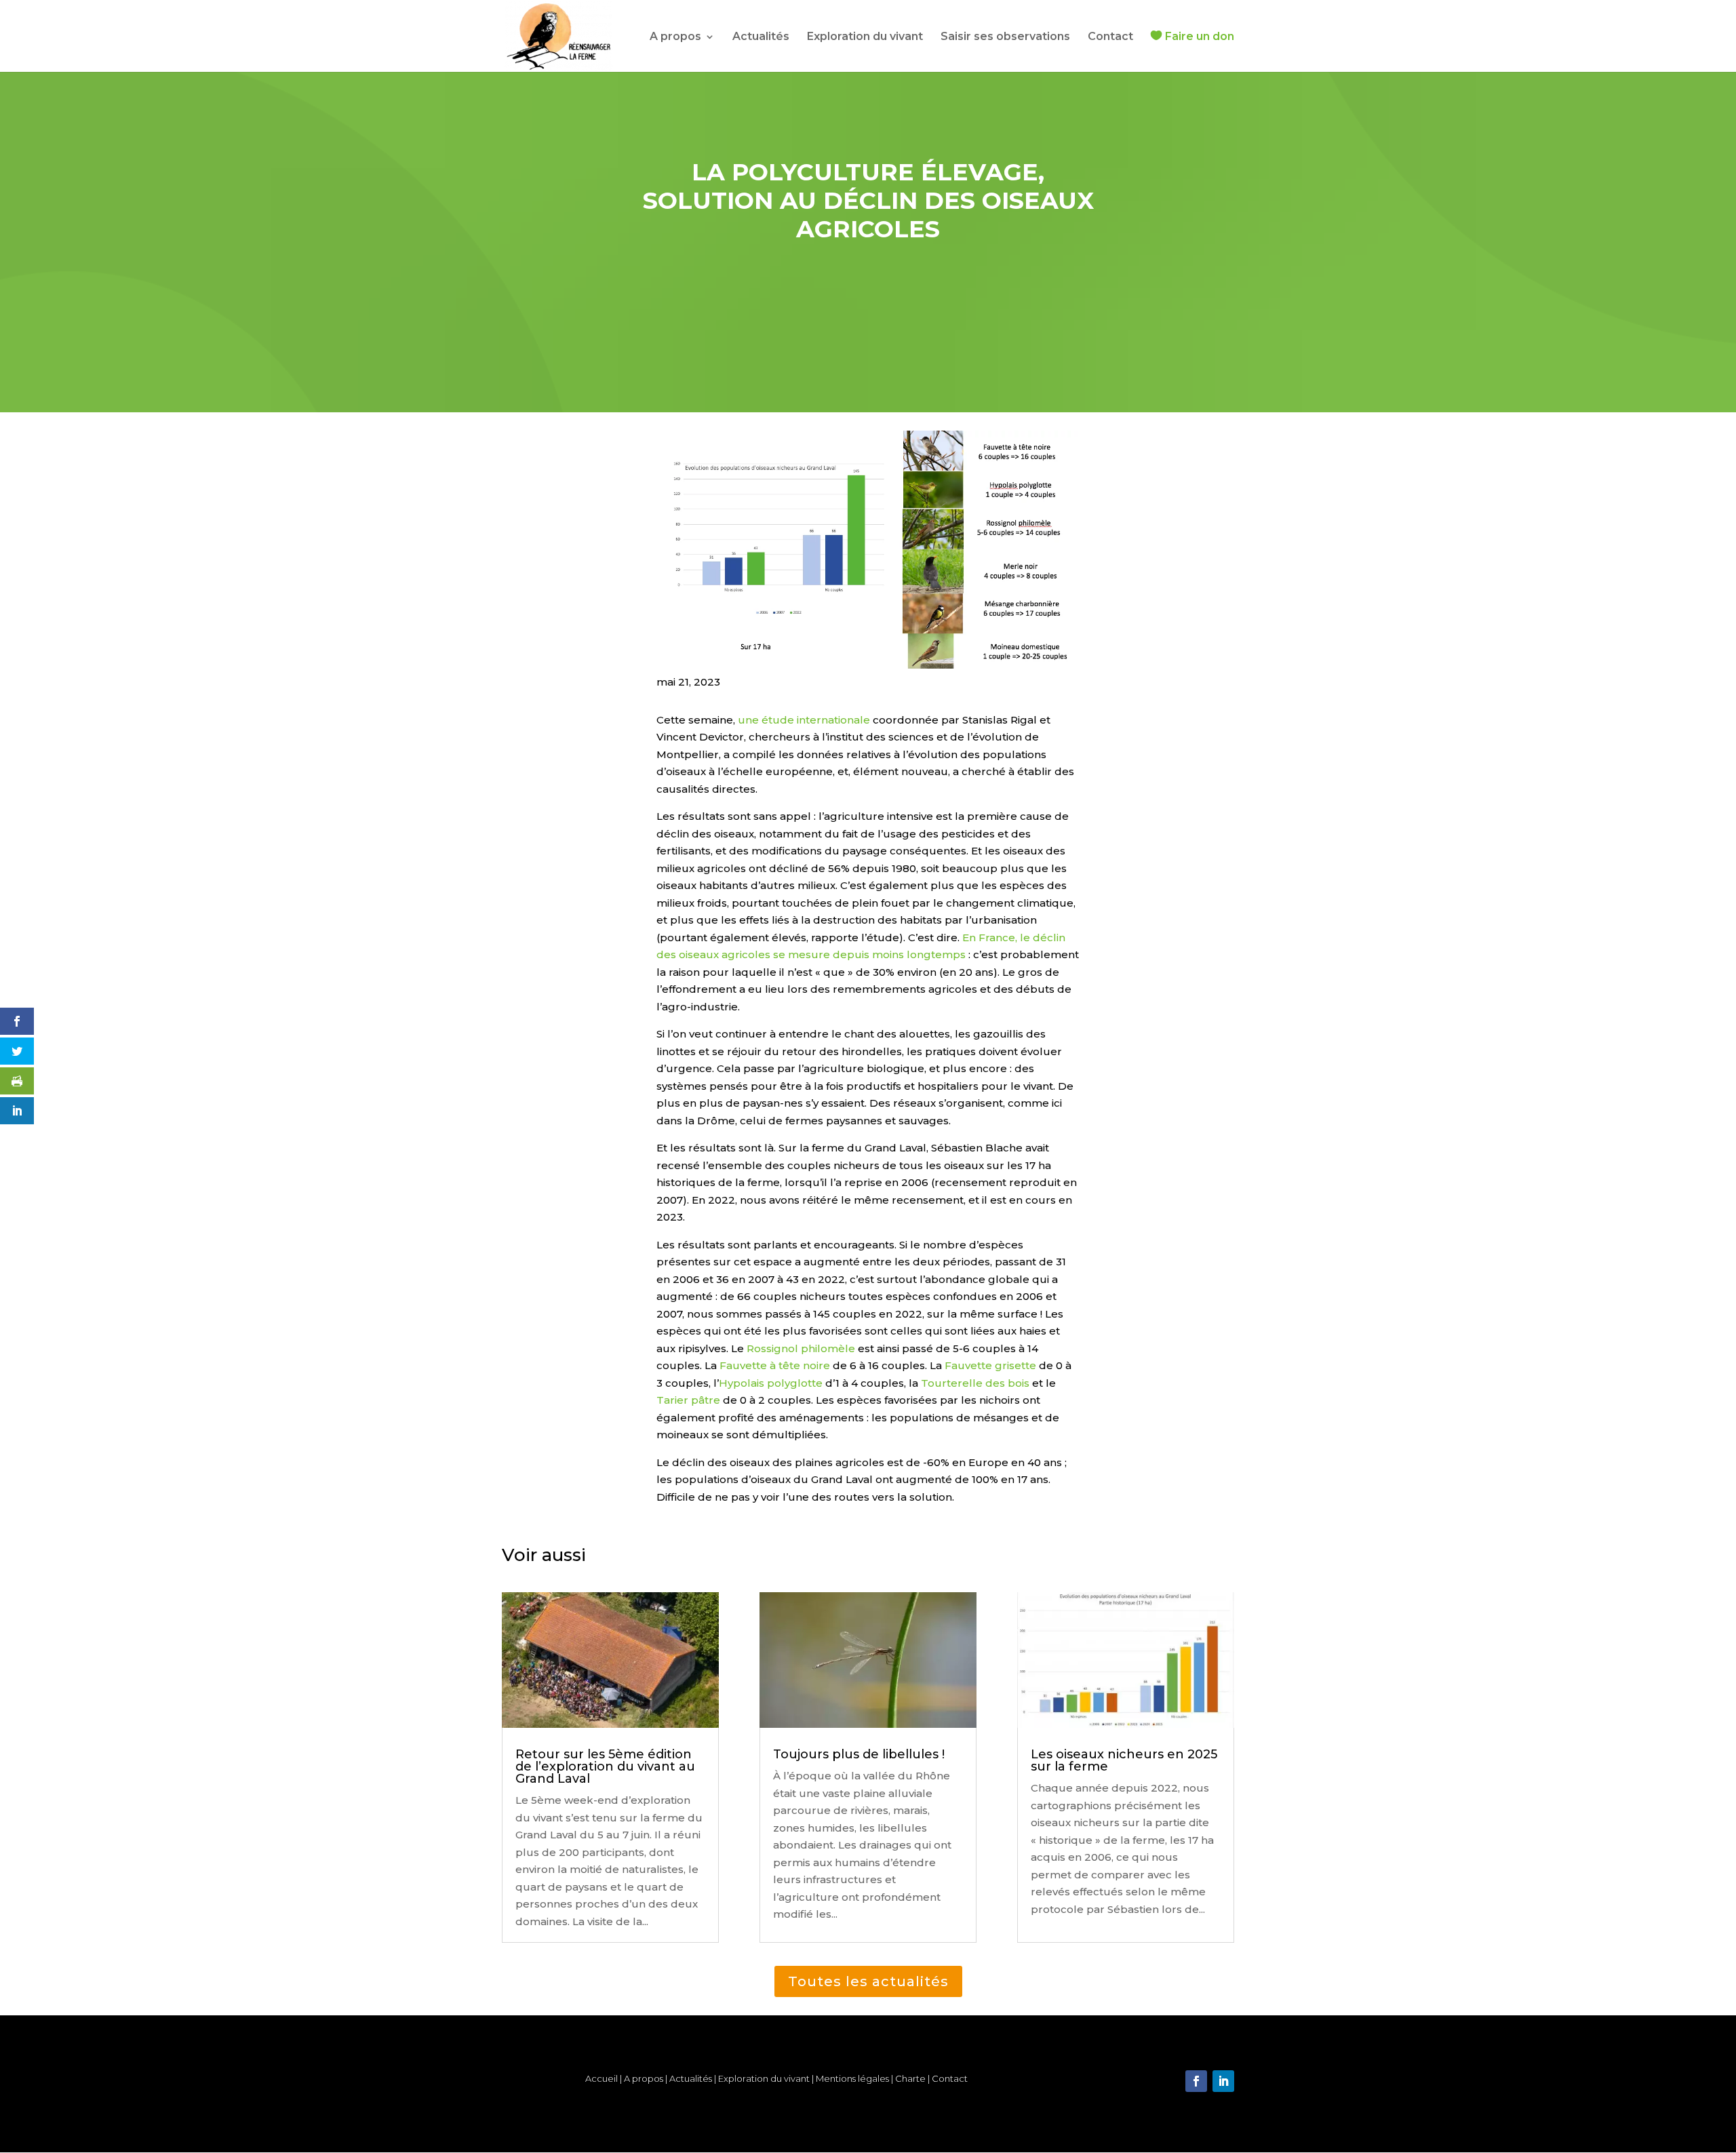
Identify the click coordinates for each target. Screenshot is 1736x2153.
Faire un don (1200, 37)
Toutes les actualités (868, 1981)
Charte (911, 2078)
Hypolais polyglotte (771, 1383)
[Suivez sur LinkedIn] (1223, 2081)
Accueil (601, 2078)
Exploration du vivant (865, 37)
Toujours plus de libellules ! (859, 1754)
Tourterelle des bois (975, 1383)
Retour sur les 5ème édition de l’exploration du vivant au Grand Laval (605, 1766)
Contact (1110, 37)
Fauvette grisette (990, 1365)
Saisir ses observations (1005, 37)
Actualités (761, 37)
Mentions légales (852, 2078)
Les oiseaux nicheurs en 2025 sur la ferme (1124, 1760)
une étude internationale (804, 720)
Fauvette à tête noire (775, 1365)
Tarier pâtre (688, 1400)
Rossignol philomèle (801, 1348)
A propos (675, 37)
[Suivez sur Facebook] (1196, 2081)
